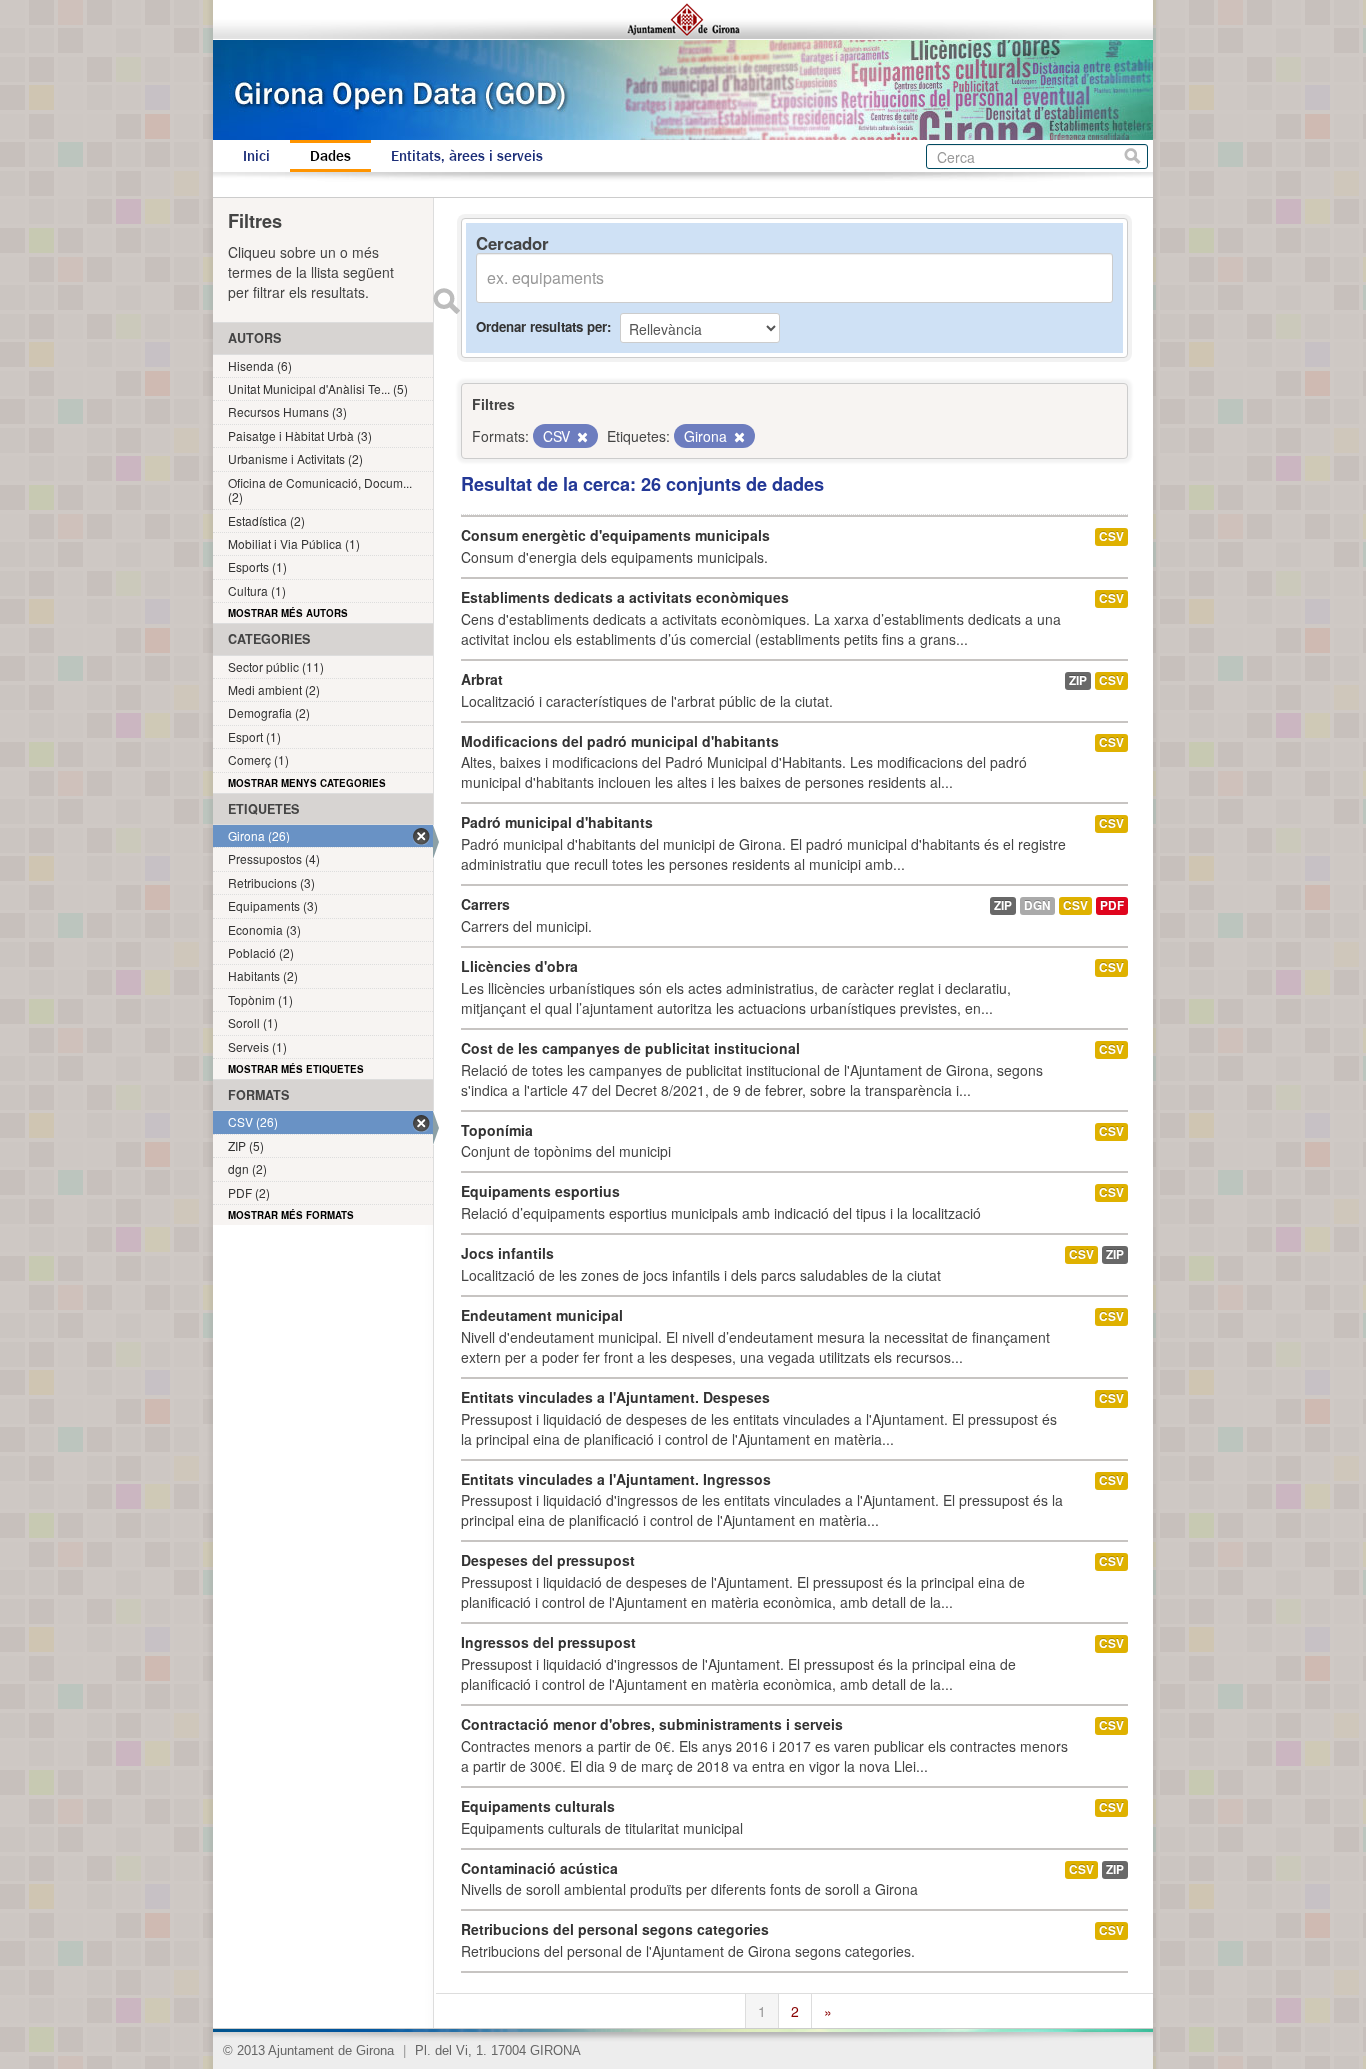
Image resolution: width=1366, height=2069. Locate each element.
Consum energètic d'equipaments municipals (615, 535)
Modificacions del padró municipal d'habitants (620, 741)
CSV (1111, 536)
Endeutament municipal (542, 1315)
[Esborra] (581, 437)
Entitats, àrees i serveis (467, 156)
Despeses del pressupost (548, 1560)
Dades (330, 156)
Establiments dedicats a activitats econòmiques (625, 597)
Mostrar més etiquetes (296, 1069)
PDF (1112, 905)
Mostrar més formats (291, 1215)
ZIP (1078, 680)
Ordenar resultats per (541, 326)
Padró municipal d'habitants (557, 822)
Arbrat (482, 679)
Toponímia (497, 1130)
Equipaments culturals (538, 1806)
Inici (256, 156)
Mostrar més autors (288, 613)
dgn (1037, 905)
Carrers (485, 904)
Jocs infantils (507, 1253)
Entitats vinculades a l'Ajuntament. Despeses (615, 1397)
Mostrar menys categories (307, 783)
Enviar (446, 301)
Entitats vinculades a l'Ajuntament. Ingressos (616, 1479)
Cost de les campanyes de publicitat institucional (630, 1048)
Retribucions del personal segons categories (615, 1929)
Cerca (1132, 156)
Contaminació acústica (539, 1868)
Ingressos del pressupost (548, 1642)
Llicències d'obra (519, 966)
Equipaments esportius (540, 1191)
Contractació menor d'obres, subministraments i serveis (652, 1724)
